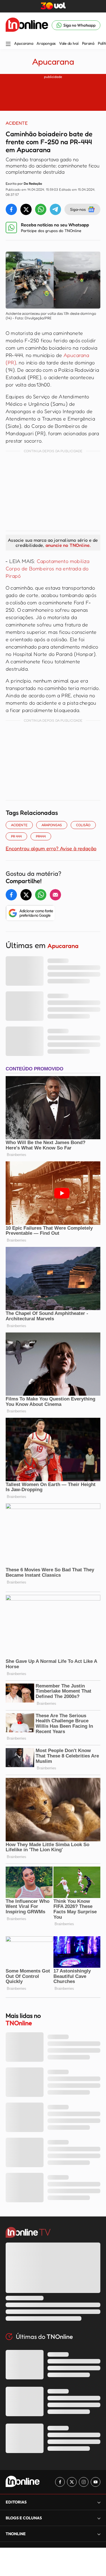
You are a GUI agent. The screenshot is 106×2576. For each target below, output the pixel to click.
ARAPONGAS (52, 825)
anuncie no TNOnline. (68, 545)
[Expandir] (99, 2534)
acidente (19, 825)
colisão (83, 825)
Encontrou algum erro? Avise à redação (51, 848)
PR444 (41, 836)
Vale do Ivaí (69, 43)
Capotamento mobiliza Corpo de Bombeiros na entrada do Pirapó (48, 568)
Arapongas (46, 43)
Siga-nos (78, 209)
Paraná (88, 43)
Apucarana (24, 43)
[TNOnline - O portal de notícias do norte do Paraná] (27, 25)
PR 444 (16, 836)
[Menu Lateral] (8, 44)
